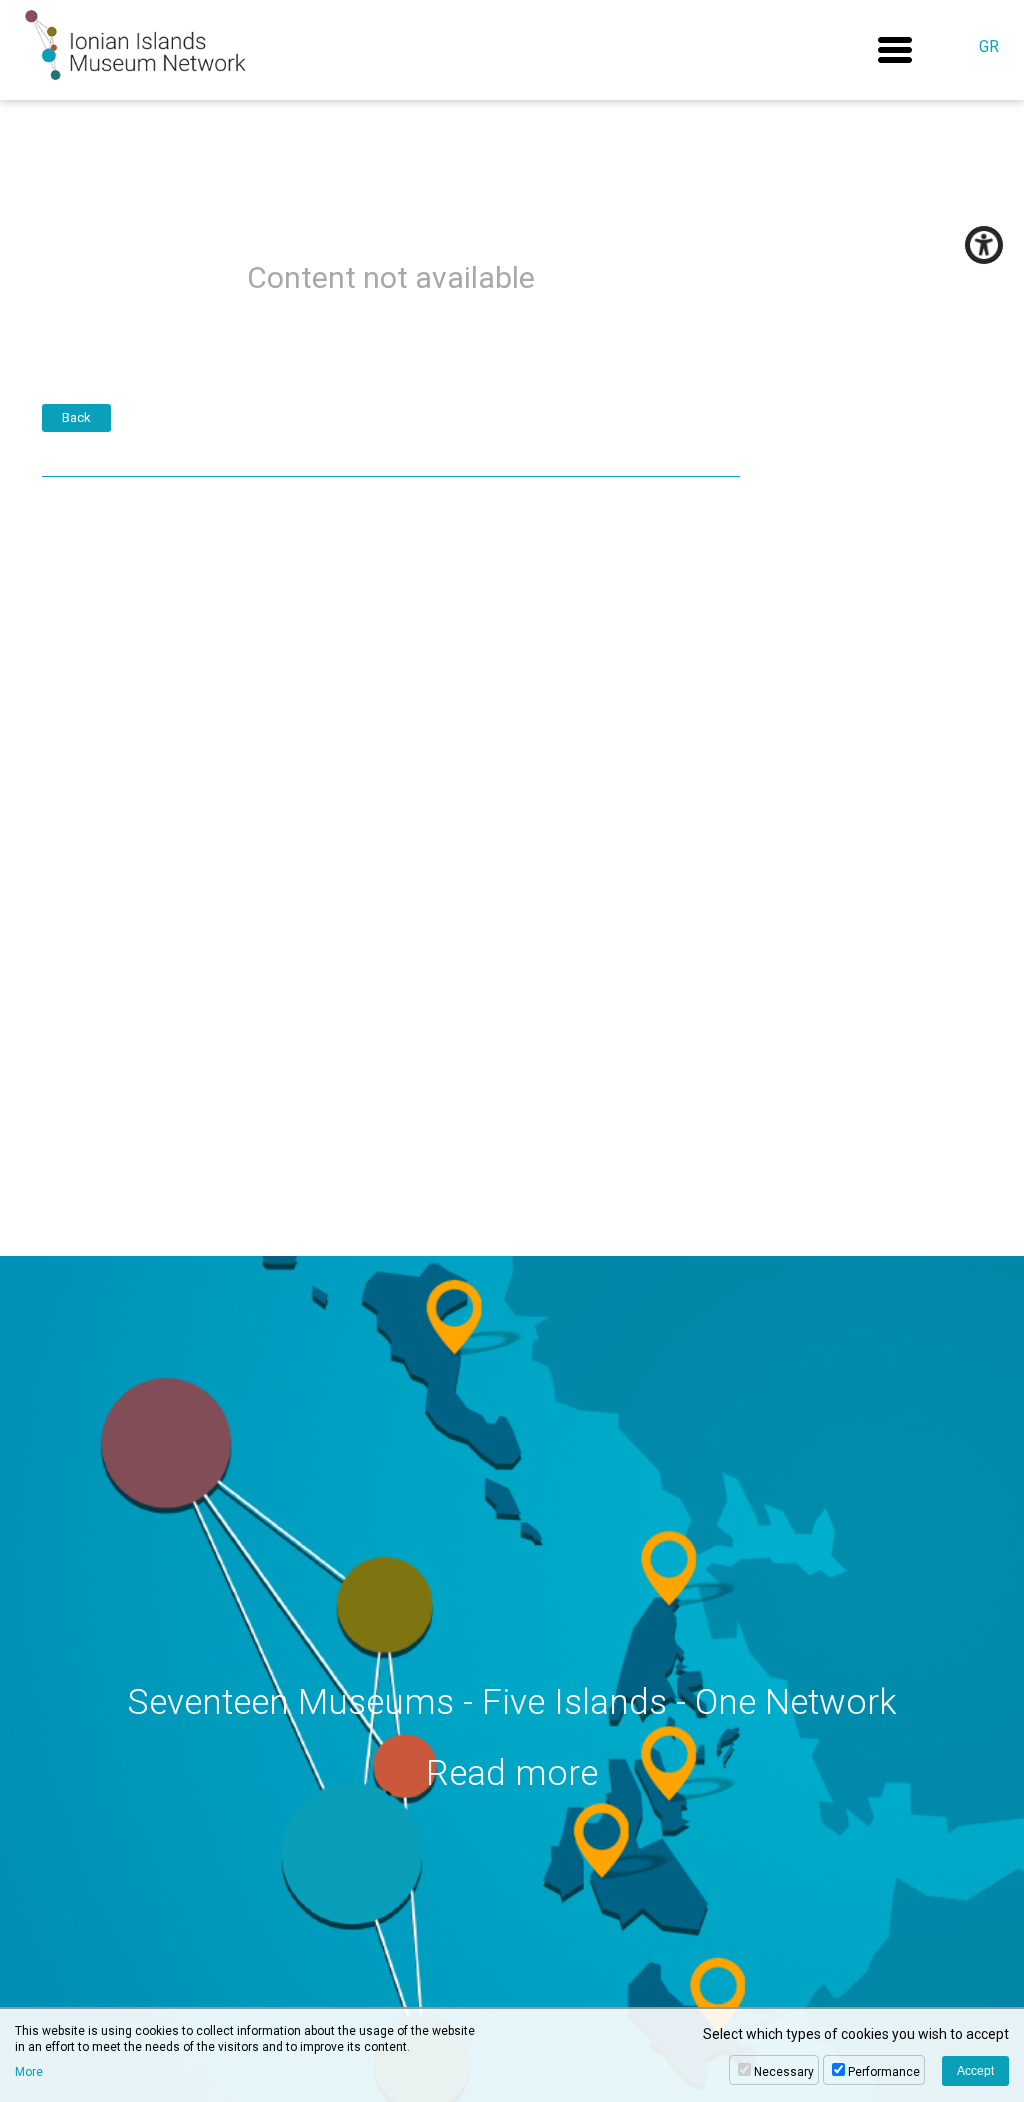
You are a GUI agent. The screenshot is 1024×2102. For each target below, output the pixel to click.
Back (76, 417)
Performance (884, 2072)
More (29, 2072)
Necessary (784, 2072)
